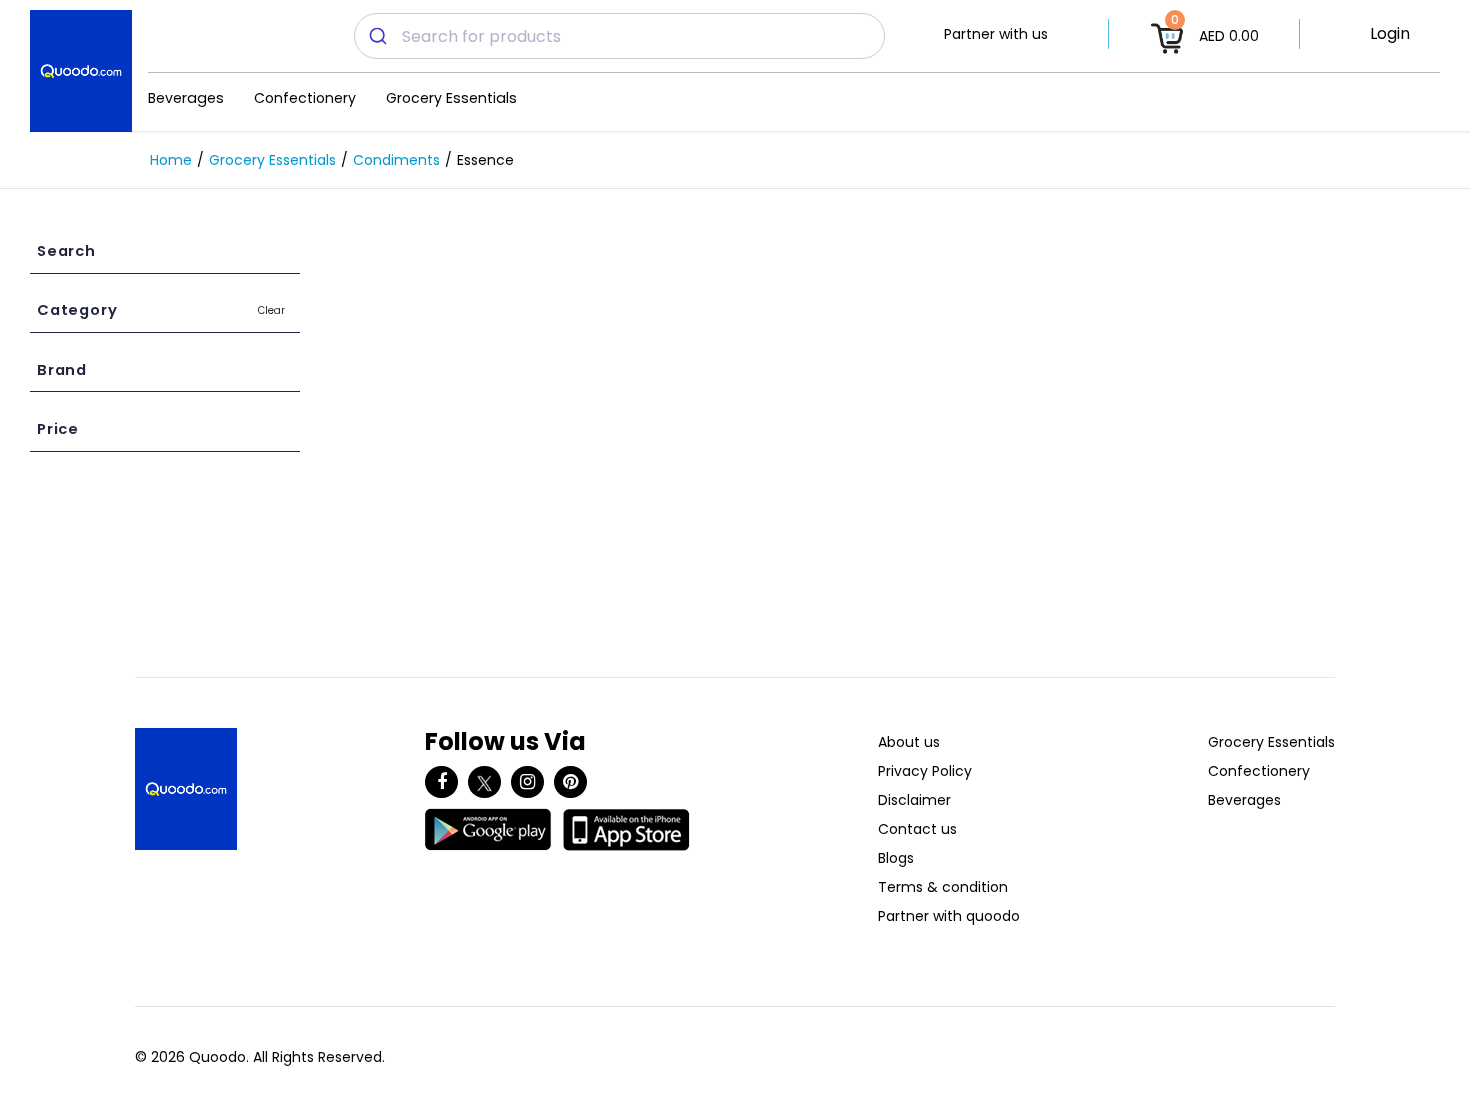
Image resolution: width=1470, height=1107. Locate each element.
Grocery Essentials (451, 98)
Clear (271, 310)
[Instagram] (527, 782)
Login (1390, 33)
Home (171, 160)
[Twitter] (484, 782)
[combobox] (619, 36)
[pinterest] (570, 782)
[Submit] (378, 36)
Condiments (396, 160)
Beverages (186, 98)
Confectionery (305, 98)
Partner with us (996, 34)
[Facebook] (441, 782)
